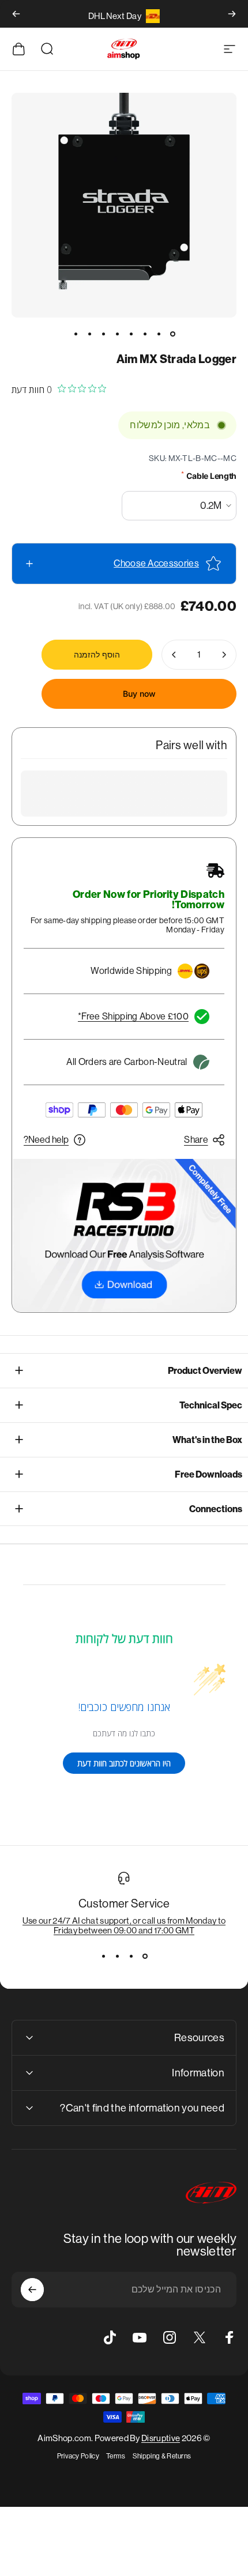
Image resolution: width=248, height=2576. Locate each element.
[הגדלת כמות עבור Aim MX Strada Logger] (174, 655)
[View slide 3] (117, 1956)
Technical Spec (211, 1405)
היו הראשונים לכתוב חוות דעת (124, 1763)
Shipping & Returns (162, 2456)
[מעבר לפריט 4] (131, 334)
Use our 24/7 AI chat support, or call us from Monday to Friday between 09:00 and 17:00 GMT (124, 1925)
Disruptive (161, 2438)
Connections (216, 1509)
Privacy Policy (78, 2456)
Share (196, 1140)
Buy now (139, 694)
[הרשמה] (32, 2290)
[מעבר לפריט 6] (103, 334)
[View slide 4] (103, 1956)
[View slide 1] (145, 1956)
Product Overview (205, 1371)
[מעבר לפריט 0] (172, 334)
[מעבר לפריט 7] (89, 334)
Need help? (46, 1140)
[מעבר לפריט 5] (117, 334)
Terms (116, 2456)
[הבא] (16, 14)
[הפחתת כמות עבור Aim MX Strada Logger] (224, 655)
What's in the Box (207, 1440)
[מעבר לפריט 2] (159, 334)
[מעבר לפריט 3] (145, 334)
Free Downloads (208, 1474)
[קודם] (232, 14)
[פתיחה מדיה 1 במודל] (124, 205)
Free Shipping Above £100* (133, 1016)
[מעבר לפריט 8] (76, 334)
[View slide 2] (131, 1956)
